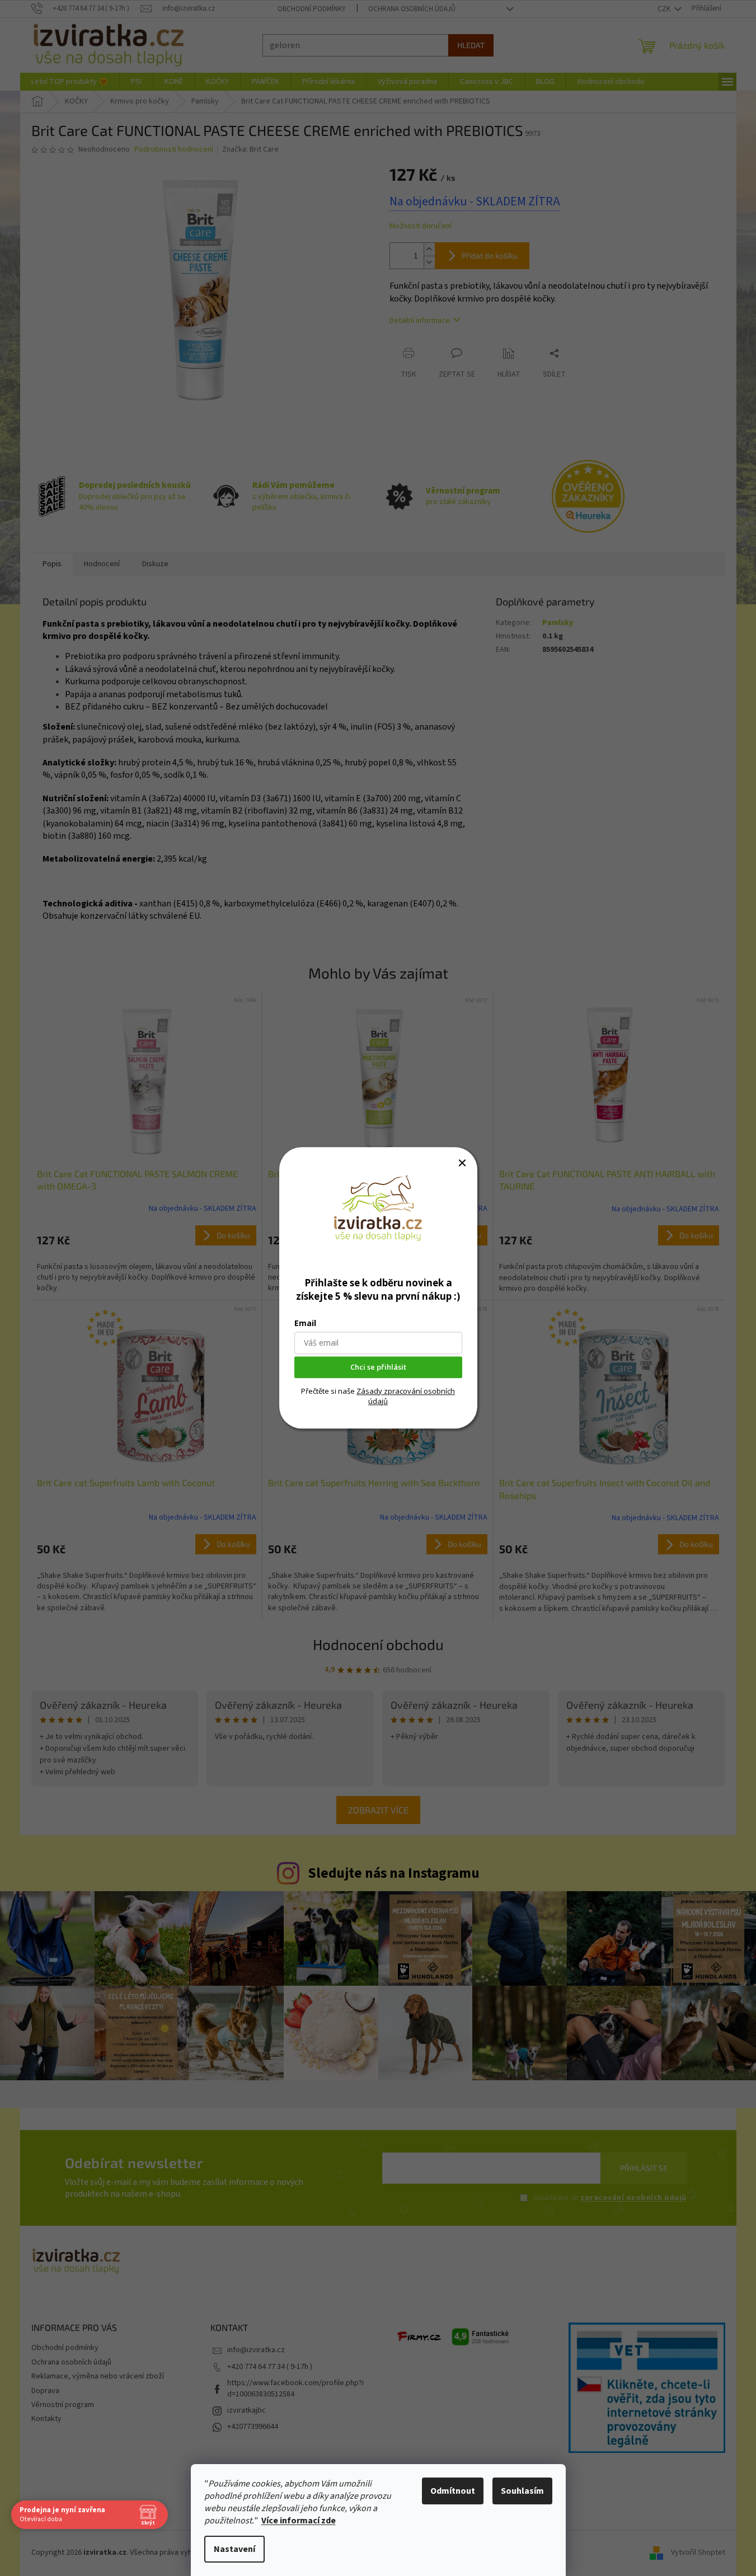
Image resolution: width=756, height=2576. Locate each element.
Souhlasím (522, 2491)
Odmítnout (453, 2491)
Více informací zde (299, 2521)
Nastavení (234, 2549)
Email (305, 1324)
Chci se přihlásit (378, 1367)
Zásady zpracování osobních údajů (406, 1396)
